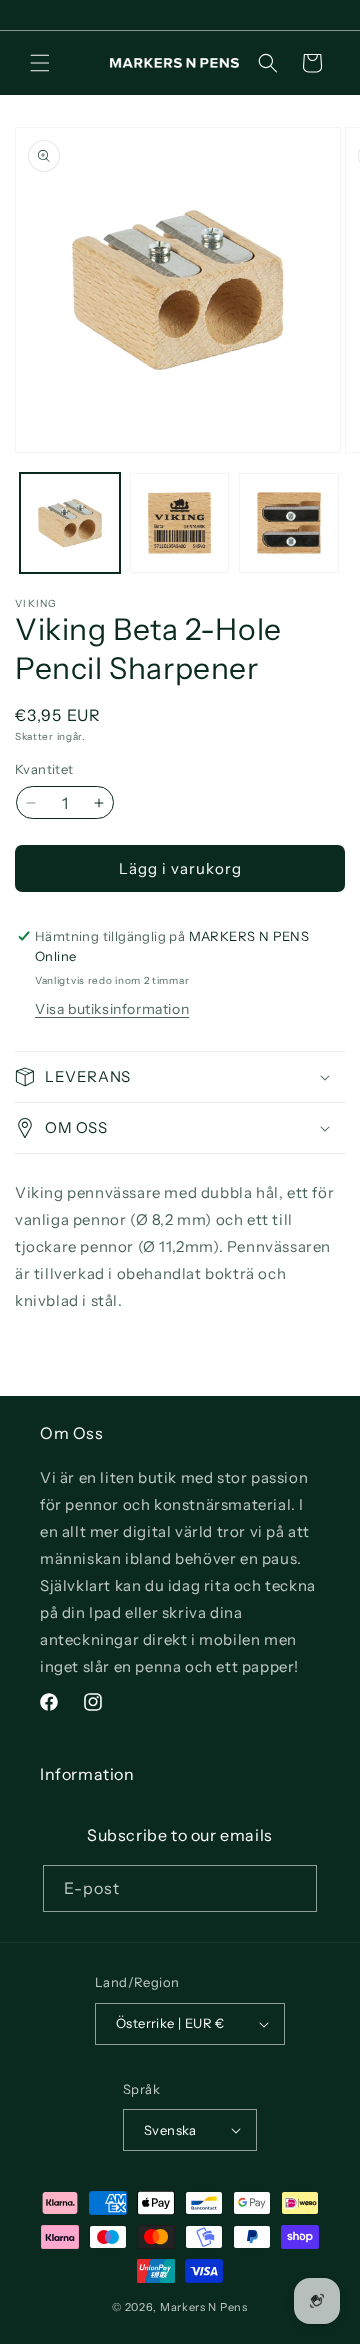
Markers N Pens (204, 2307)
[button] (40, 63)
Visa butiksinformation (112, 1009)
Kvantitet (44, 769)
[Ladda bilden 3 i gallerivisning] (289, 523)
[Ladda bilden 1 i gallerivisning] (70, 523)
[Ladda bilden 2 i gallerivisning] (180, 523)
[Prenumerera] (294, 1888)
